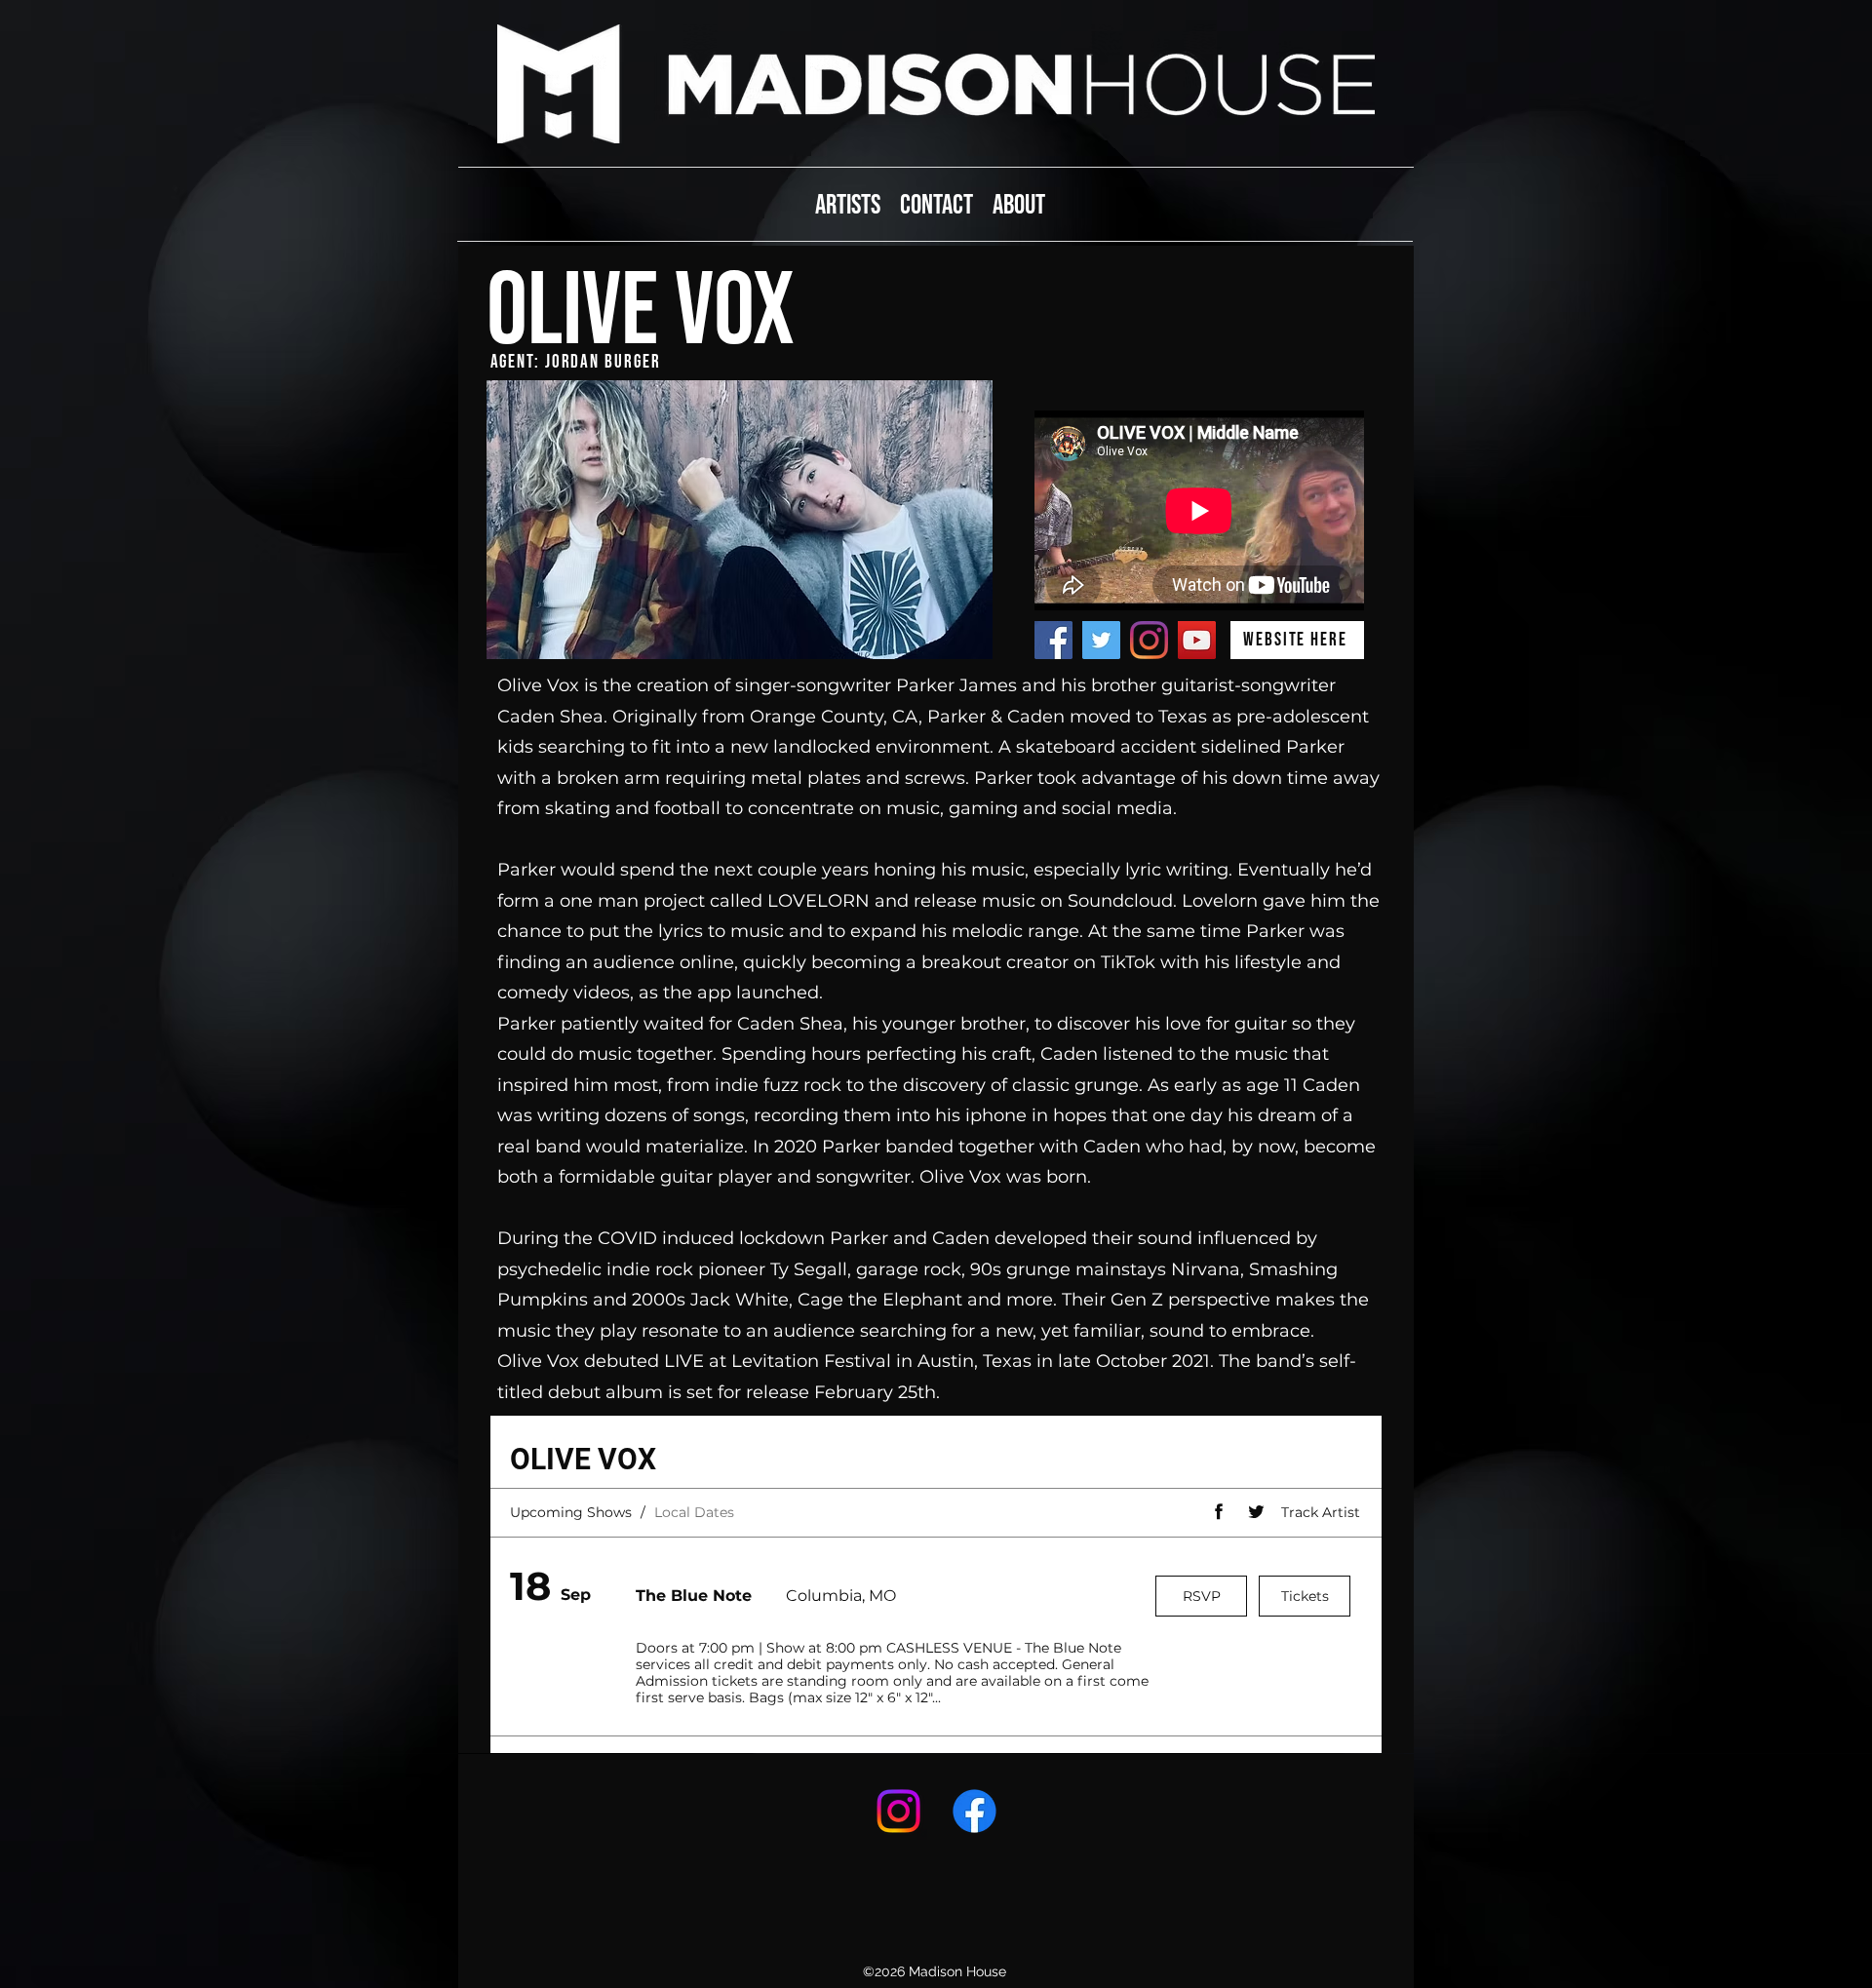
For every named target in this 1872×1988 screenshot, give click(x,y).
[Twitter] (1101, 640)
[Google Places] (898, 1811)
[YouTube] (1197, 640)
